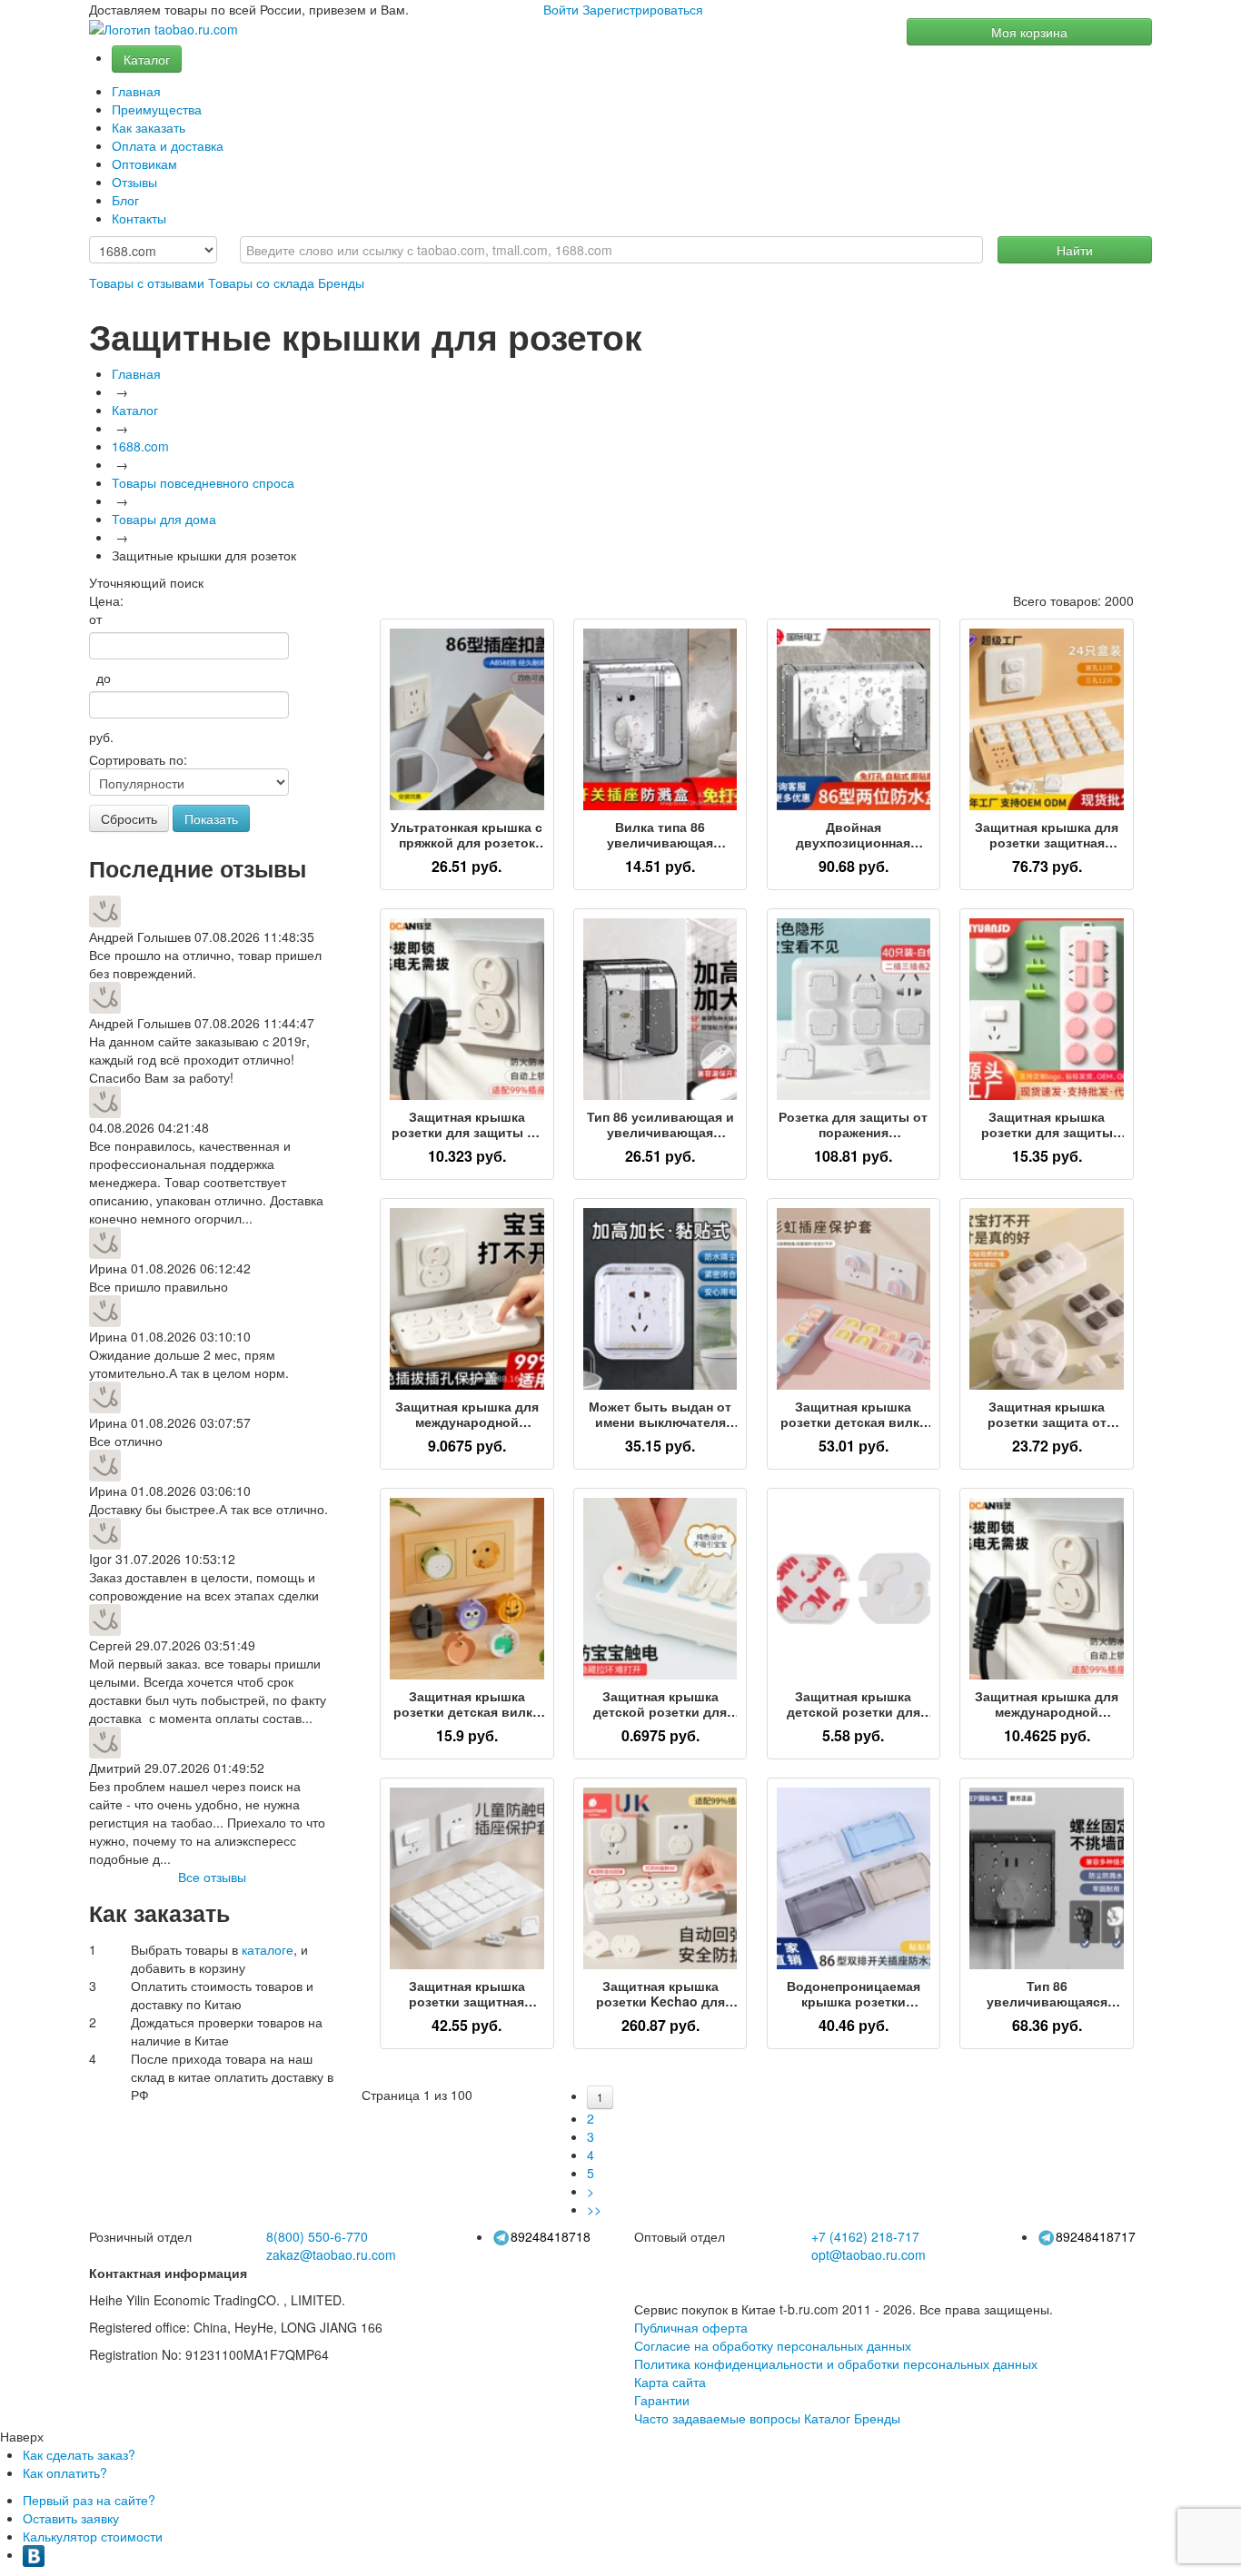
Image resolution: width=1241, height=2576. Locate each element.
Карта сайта (670, 2382)
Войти (561, 9)
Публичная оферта (691, 2327)
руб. (101, 737)
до (100, 678)
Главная (136, 91)
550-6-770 (317, 2236)
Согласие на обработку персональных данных (773, 2345)
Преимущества (157, 109)
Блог (125, 200)
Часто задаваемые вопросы (717, 2418)
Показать (211, 818)
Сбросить (129, 818)
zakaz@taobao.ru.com (331, 2254)
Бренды (341, 282)
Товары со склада (261, 282)
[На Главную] (164, 30)
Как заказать (149, 127)
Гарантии (662, 2400)
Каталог (147, 59)
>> (594, 2209)
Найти (1075, 250)
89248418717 (1096, 2236)
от (95, 619)
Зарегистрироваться (643, 9)
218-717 (865, 2236)
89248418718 (551, 2236)
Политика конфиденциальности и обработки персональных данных (836, 2363)
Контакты (139, 218)
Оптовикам (144, 163)
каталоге (268, 1949)
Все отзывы (212, 1877)
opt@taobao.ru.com (869, 2254)
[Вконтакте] (34, 2554)
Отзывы (134, 182)
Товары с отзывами (147, 282)
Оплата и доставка (168, 145)
